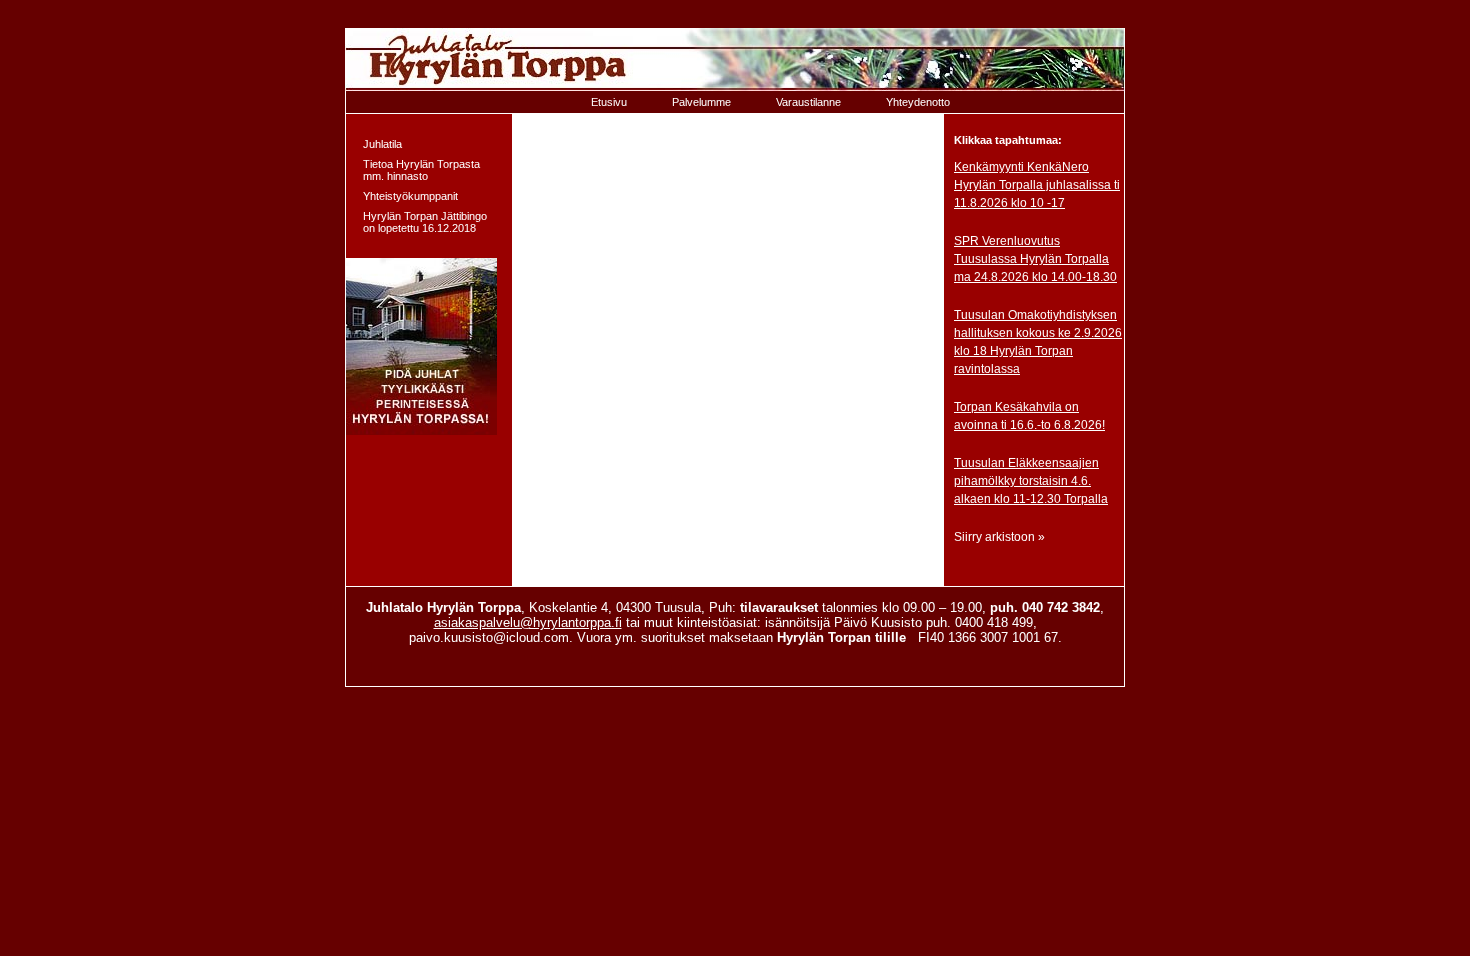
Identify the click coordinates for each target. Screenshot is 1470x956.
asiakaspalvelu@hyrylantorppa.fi (528, 622)
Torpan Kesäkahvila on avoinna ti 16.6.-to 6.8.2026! (1029, 416)
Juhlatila (382, 144)
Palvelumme (701, 102)
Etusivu (609, 102)
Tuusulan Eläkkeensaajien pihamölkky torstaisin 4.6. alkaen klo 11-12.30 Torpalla (1031, 481)
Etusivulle (735, 59)
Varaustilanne (808, 102)
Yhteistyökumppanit (410, 196)
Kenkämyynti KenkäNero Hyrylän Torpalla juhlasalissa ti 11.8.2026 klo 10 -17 (1037, 185)
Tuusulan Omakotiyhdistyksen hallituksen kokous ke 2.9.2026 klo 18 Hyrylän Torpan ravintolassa (1038, 342)
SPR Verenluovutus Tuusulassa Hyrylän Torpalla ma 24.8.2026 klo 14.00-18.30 (1035, 259)
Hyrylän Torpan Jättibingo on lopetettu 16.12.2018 (425, 222)
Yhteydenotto (918, 102)
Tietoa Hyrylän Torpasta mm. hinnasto (421, 170)
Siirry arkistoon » (999, 537)
